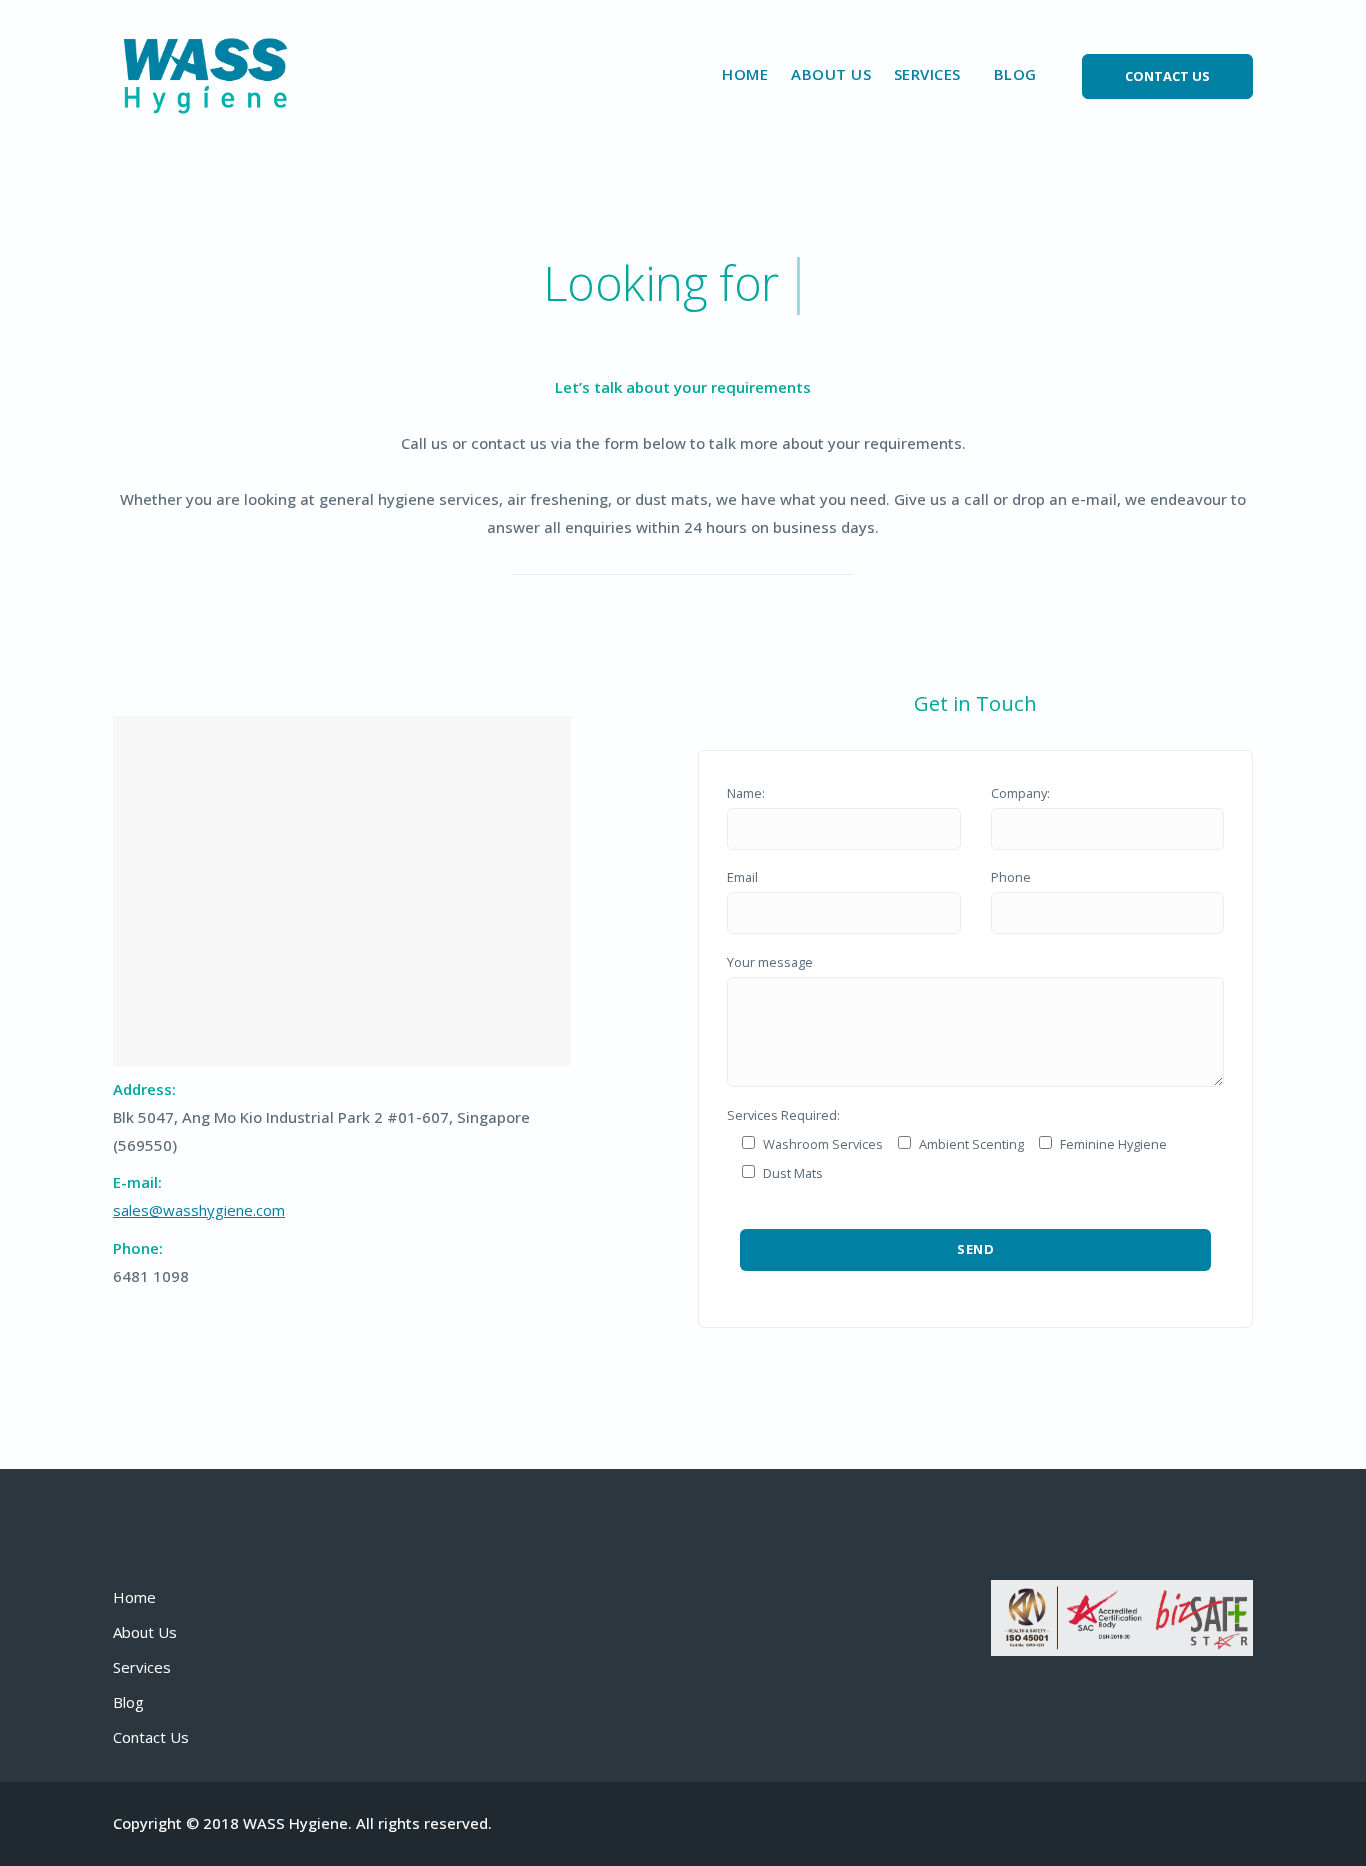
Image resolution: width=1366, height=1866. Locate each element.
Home (745, 74)
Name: (746, 793)
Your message (770, 962)
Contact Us (151, 1737)
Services (142, 1667)
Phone (1011, 877)
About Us (831, 74)
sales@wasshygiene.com (199, 1210)
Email (742, 877)
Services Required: (783, 1115)
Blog (1015, 74)
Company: (1020, 793)
